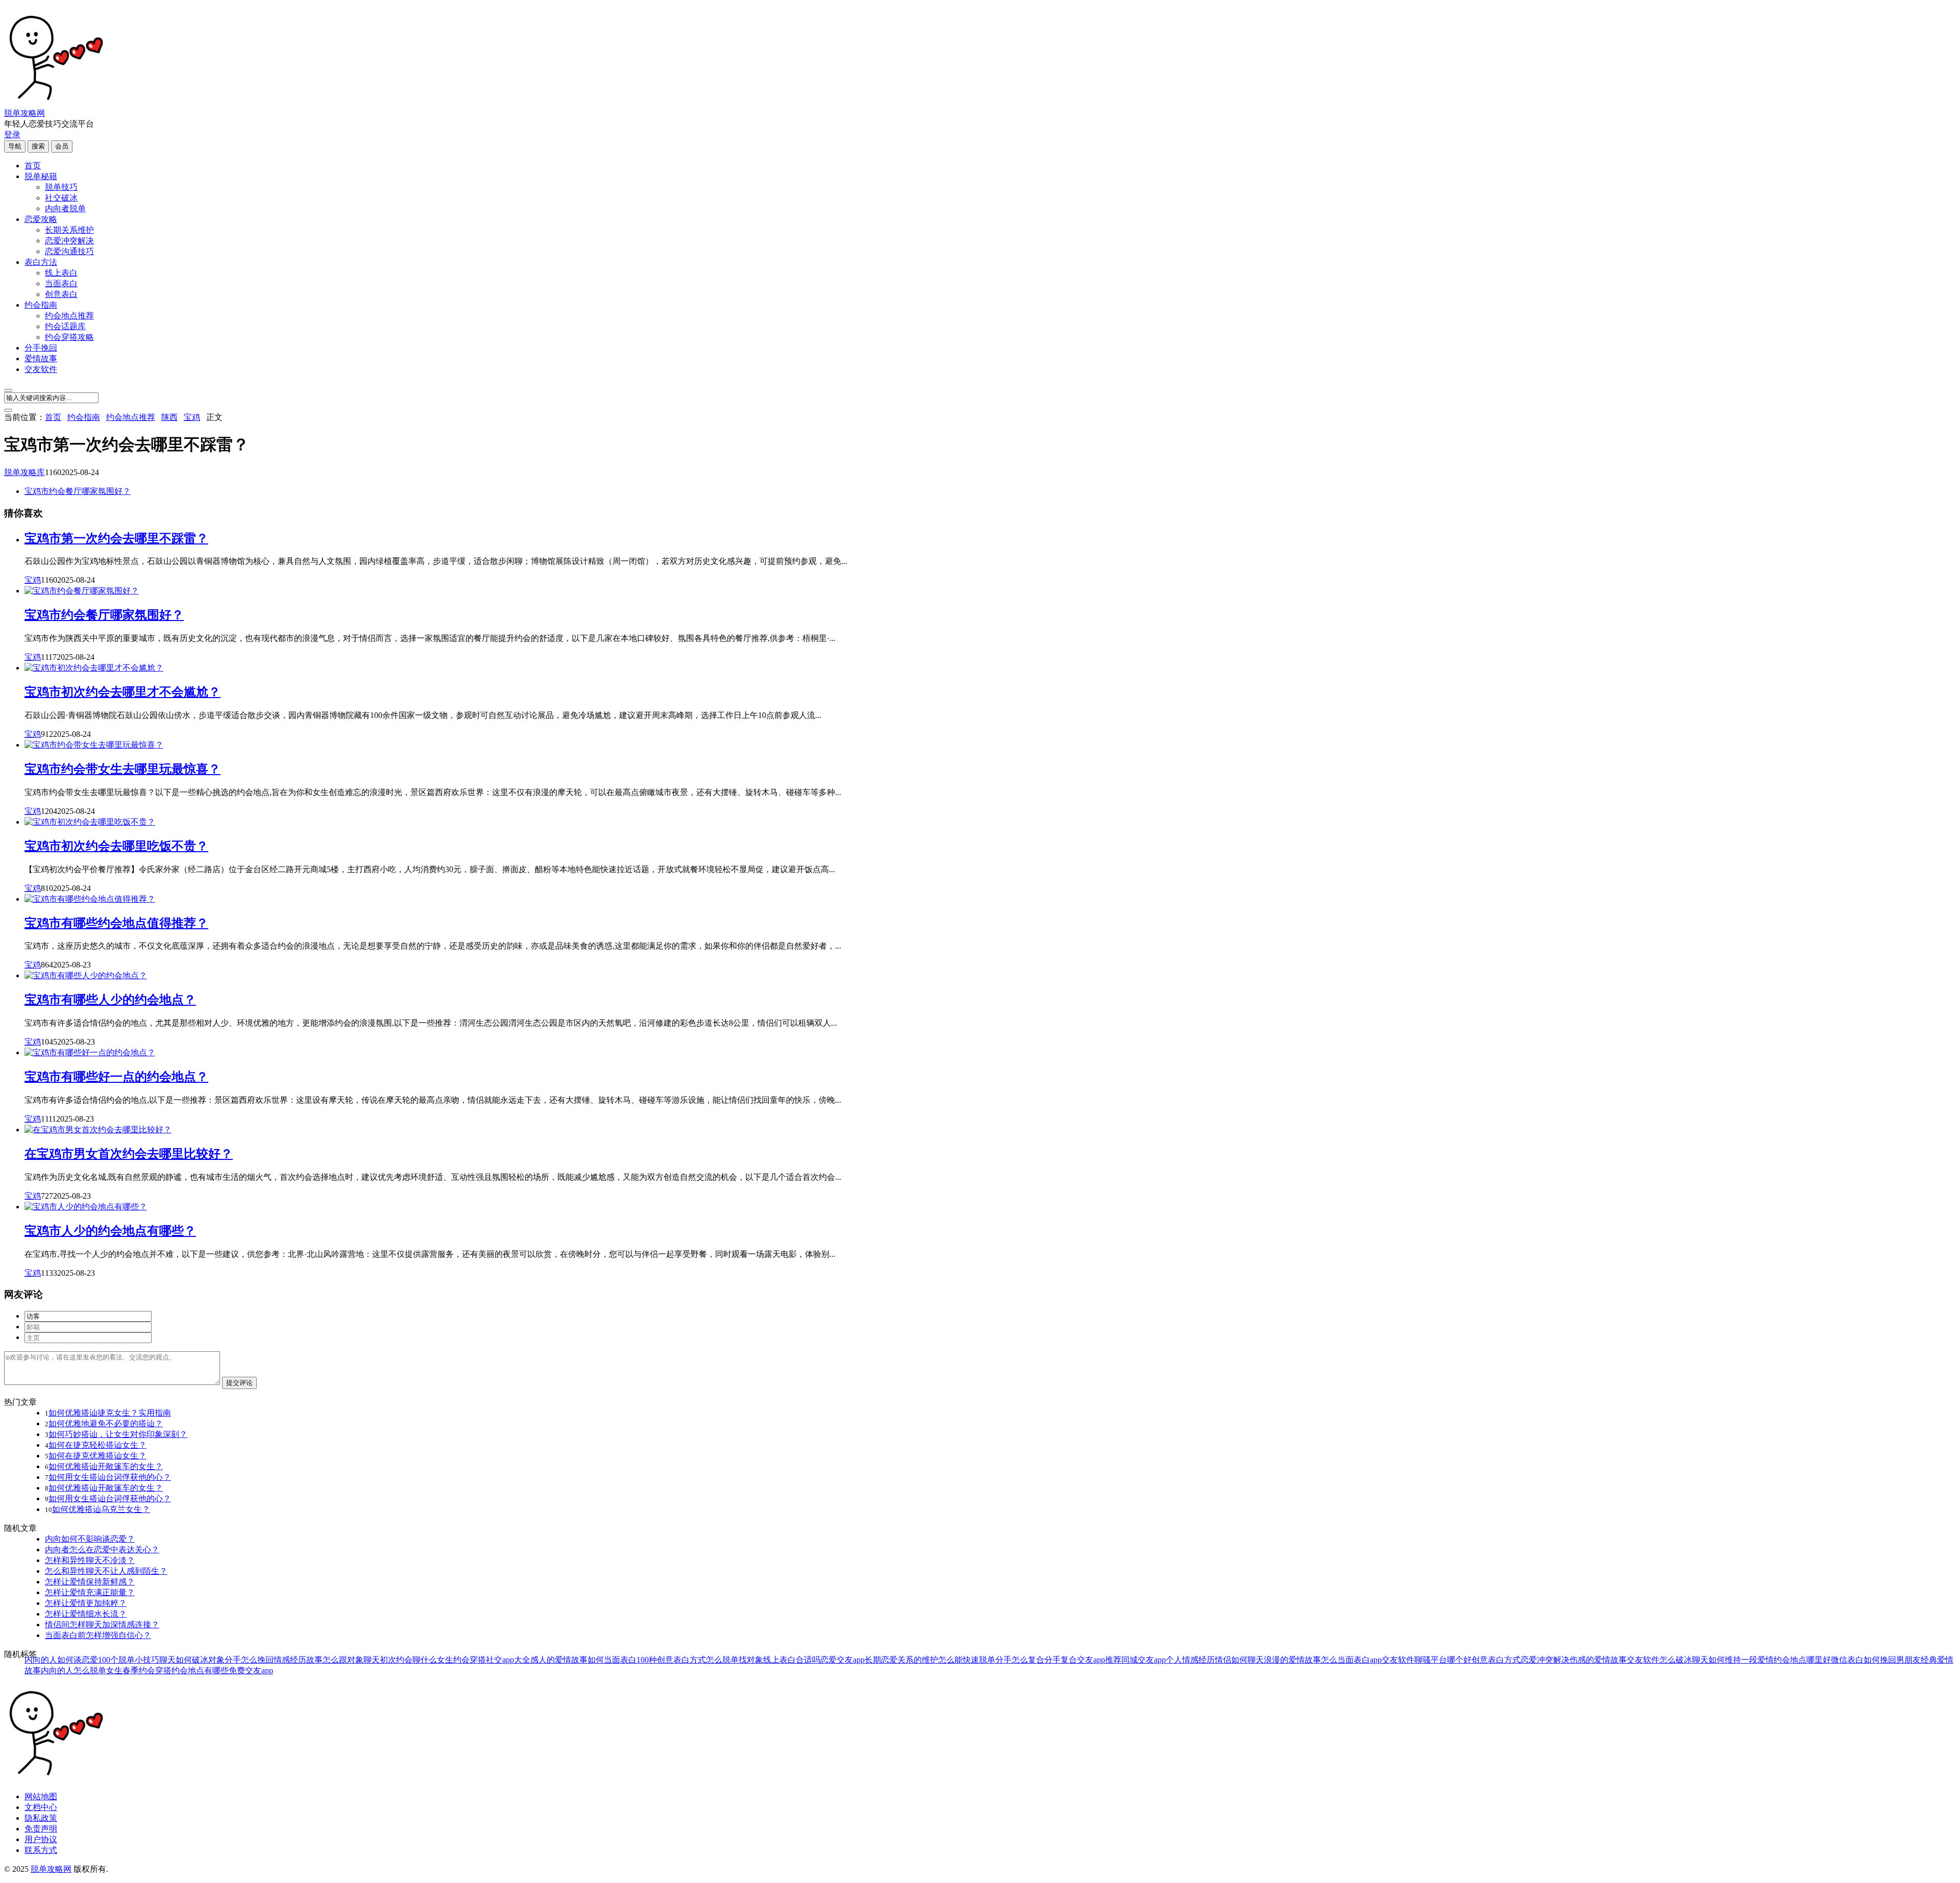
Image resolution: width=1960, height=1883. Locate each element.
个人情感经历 (1190, 1660)
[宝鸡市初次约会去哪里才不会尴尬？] (94, 668)
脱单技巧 (61, 187)
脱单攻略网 (24, 113)
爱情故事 (41, 358)
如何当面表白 (612, 1660)
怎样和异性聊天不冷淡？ (90, 1560)
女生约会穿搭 (461, 1660)
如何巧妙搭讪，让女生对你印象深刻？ (118, 1434)
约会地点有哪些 (200, 1670)
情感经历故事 (298, 1660)
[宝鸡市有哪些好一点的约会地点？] (90, 1052)
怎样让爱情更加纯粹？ (86, 1603)
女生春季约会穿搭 (139, 1670)
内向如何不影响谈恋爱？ (90, 1539)
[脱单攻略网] (55, 103)
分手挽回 (41, 348)
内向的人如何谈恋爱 (61, 1660)
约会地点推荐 (69, 316)
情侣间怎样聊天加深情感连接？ (102, 1625)
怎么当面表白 (1345, 1660)
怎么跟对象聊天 (351, 1660)
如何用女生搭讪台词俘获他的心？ (110, 1477)
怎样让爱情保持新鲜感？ (90, 1582)
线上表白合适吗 (792, 1660)
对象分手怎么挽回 (241, 1660)
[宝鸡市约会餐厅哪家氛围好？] (82, 591)
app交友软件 (1392, 1660)
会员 (62, 146)
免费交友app (251, 1670)
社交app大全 (508, 1660)
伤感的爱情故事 (1598, 1660)
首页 (33, 166)
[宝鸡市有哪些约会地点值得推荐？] (90, 899)
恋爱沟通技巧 (69, 251)
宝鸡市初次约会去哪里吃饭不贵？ (116, 846)
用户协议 (41, 1839)
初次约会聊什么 (408, 1660)
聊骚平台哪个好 (1443, 1660)
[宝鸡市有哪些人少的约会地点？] (86, 975)
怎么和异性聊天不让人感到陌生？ (106, 1571)
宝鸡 (192, 417)
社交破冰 (61, 198)
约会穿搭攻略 (69, 337)
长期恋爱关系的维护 (901, 1660)
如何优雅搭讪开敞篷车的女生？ (106, 1466)
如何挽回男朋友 (1892, 1660)
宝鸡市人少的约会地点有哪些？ (110, 1231)
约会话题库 (65, 326)
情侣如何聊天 (1239, 1660)
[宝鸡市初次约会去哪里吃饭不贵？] (90, 822)
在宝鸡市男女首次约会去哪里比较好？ (129, 1154)
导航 (15, 146)
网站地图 (41, 1797)
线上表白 (61, 273)
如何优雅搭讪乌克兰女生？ (101, 1509)
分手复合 (1061, 1660)
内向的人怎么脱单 (73, 1670)
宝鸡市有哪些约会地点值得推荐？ (116, 923)
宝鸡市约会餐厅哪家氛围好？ (78, 491)
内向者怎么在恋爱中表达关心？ (102, 1550)
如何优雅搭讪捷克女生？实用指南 (110, 1413)
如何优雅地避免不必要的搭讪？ (106, 1423)
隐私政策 (41, 1818)
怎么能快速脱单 (967, 1660)
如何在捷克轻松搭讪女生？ (97, 1445)
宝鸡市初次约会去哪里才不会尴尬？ (122, 692)
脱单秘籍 (41, 176)
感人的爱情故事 (559, 1660)
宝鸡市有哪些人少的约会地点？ (110, 1000)
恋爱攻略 (41, 219)
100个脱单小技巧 (129, 1660)
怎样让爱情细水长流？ (86, 1614)
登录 (12, 134)
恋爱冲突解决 (69, 241)
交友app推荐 (1099, 1660)
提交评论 (239, 1383)
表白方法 (41, 262)
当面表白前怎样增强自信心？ (98, 1635)
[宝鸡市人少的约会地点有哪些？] (86, 1207)
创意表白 (61, 294)
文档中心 (41, 1807)
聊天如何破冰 (184, 1660)
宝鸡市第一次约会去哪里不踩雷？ (116, 538)
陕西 (169, 417)
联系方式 (41, 1850)
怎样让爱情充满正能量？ (90, 1592)
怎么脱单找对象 (734, 1660)
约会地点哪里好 (1802, 1660)
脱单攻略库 (24, 472)
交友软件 (41, 369)
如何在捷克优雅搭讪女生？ (97, 1456)
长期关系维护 (69, 230)
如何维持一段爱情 (1741, 1660)
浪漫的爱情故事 (1292, 1660)
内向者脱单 (65, 208)
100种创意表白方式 (671, 1660)
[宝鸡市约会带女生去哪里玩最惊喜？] (94, 745)
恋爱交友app (842, 1660)
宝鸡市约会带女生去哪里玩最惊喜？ (122, 769)
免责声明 (41, 1829)
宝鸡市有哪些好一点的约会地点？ (116, 1077)
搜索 (38, 146)
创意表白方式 (1496, 1660)
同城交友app (1144, 1660)
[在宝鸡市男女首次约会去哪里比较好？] (98, 1130)
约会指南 (41, 305)
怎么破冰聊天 (1684, 1660)
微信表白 (1847, 1660)
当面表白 (61, 283)
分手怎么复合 (1020, 1660)
